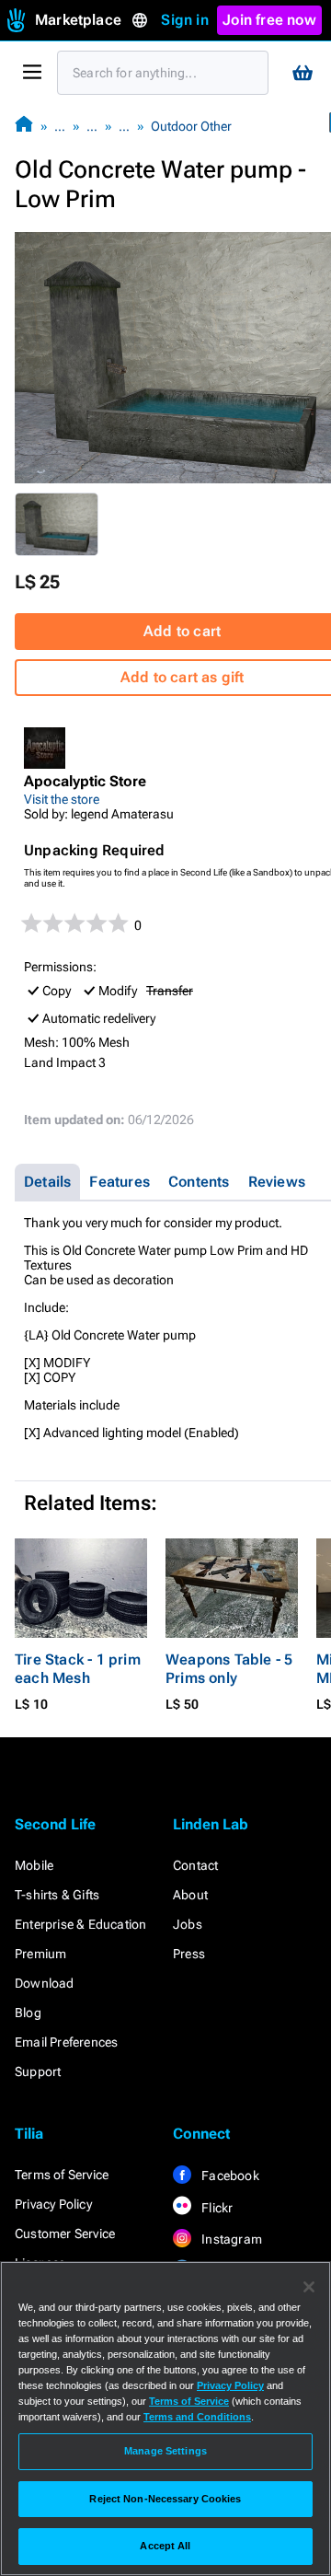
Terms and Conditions (197, 2417)
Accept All (165, 2546)
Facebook (229, 2176)
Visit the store (62, 799)
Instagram (230, 2239)
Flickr (216, 2208)
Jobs (188, 1924)
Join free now (269, 20)
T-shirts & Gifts (57, 1895)
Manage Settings (165, 2451)
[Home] (24, 126)
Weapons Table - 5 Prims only (229, 1669)
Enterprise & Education (80, 1924)
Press (189, 1954)
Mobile (34, 1865)
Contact (195, 1865)
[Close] (309, 2287)
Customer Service (65, 2234)
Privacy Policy (53, 2204)
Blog (28, 2013)
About (190, 1895)
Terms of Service (62, 2175)
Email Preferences (66, 2042)
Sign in (184, 20)
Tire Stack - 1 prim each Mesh (78, 1669)
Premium (40, 1954)
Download (45, 1983)
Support (38, 2071)
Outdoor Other (191, 126)
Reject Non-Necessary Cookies (165, 2499)
